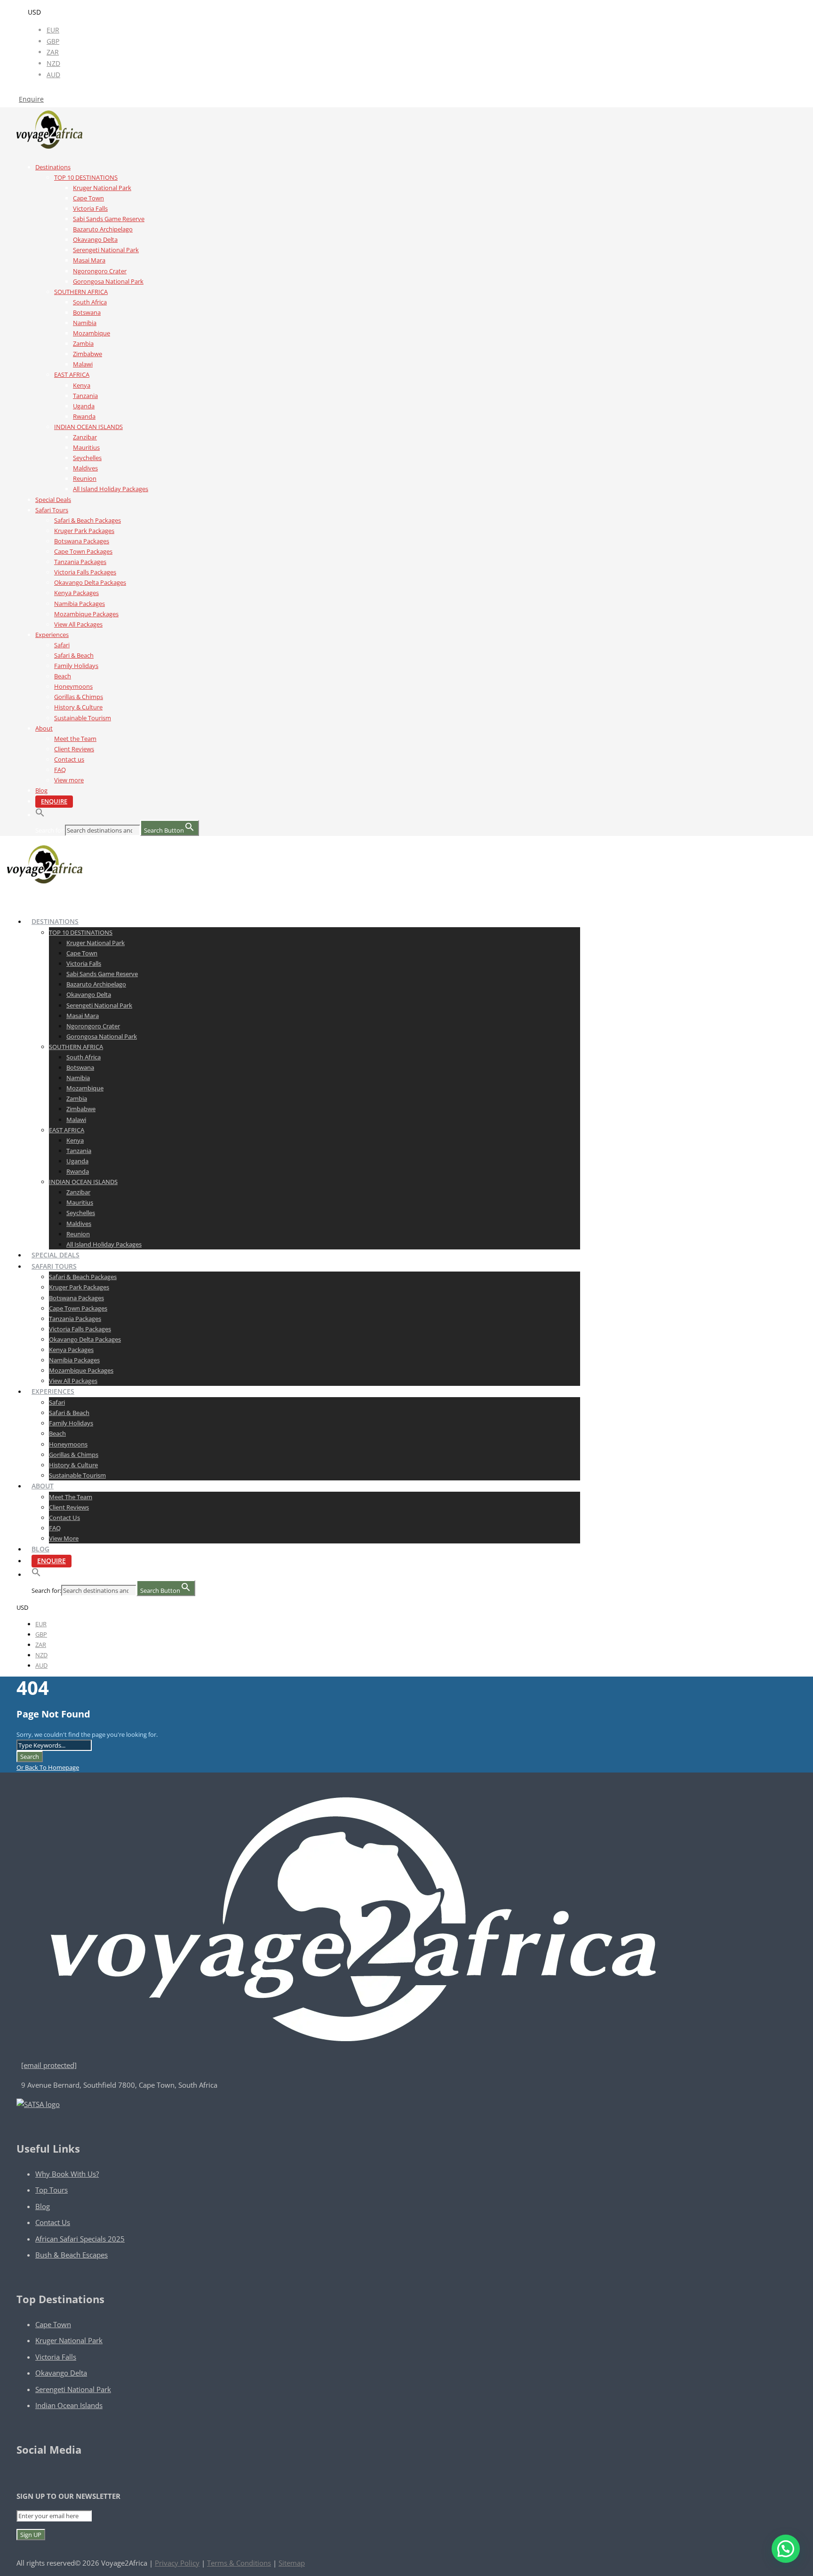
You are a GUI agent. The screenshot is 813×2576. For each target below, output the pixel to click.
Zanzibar (85, 437)
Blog (41, 790)
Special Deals (53, 500)
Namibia (85, 323)
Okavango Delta (95, 239)
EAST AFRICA (72, 374)
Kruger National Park (102, 188)
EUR (53, 30)
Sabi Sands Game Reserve (109, 219)
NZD (53, 63)
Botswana (87, 312)
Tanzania (85, 396)
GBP (53, 41)
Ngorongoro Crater (100, 271)
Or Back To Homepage (48, 1767)
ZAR (53, 52)
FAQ (60, 770)
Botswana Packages (82, 541)
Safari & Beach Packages (88, 520)
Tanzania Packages (80, 562)
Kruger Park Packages (84, 531)
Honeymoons (73, 686)
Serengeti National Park (106, 250)
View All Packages (78, 624)
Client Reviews (74, 749)
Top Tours (52, 2190)
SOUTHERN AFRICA (81, 292)
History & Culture (78, 707)
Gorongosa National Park (108, 281)
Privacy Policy (177, 2563)
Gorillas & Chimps (79, 697)
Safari (62, 645)
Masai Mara (89, 260)
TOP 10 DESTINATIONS (86, 177)
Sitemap (292, 2563)
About (44, 728)
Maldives (85, 468)
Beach (63, 676)
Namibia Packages (80, 604)
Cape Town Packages (83, 551)
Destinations (53, 167)
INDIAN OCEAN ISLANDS (88, 427)
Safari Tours (52, 510)
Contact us (69, 759)
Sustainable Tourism (83, 718)
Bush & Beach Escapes (72, 2255)
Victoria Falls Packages (85, 572)
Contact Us (53, 2222)
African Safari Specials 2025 (80, 2239)
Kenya (82, 385)
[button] (40, 815)
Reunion (85, 478)
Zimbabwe (88, 354)
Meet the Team (75, 739)
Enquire (31, 99)
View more (69, 780)
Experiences (52, 635)
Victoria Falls (90, 208)
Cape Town (88, 198)
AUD (53, 75)
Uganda (84, 406)
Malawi (83, 364)
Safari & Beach (74, 655)
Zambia (83, 343)
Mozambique (92, 333)
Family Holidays (76, 666)
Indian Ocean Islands (69, 2405)
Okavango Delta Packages (90, 582)
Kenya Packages (76, 593)
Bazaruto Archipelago (103, 229)
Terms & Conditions (239, 2563)
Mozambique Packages (86, 614)
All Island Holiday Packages (111, 489)
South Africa (90, 302)
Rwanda (84, 416)
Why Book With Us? (67, 2174)
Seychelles (87, 458)
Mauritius (86, 447)
